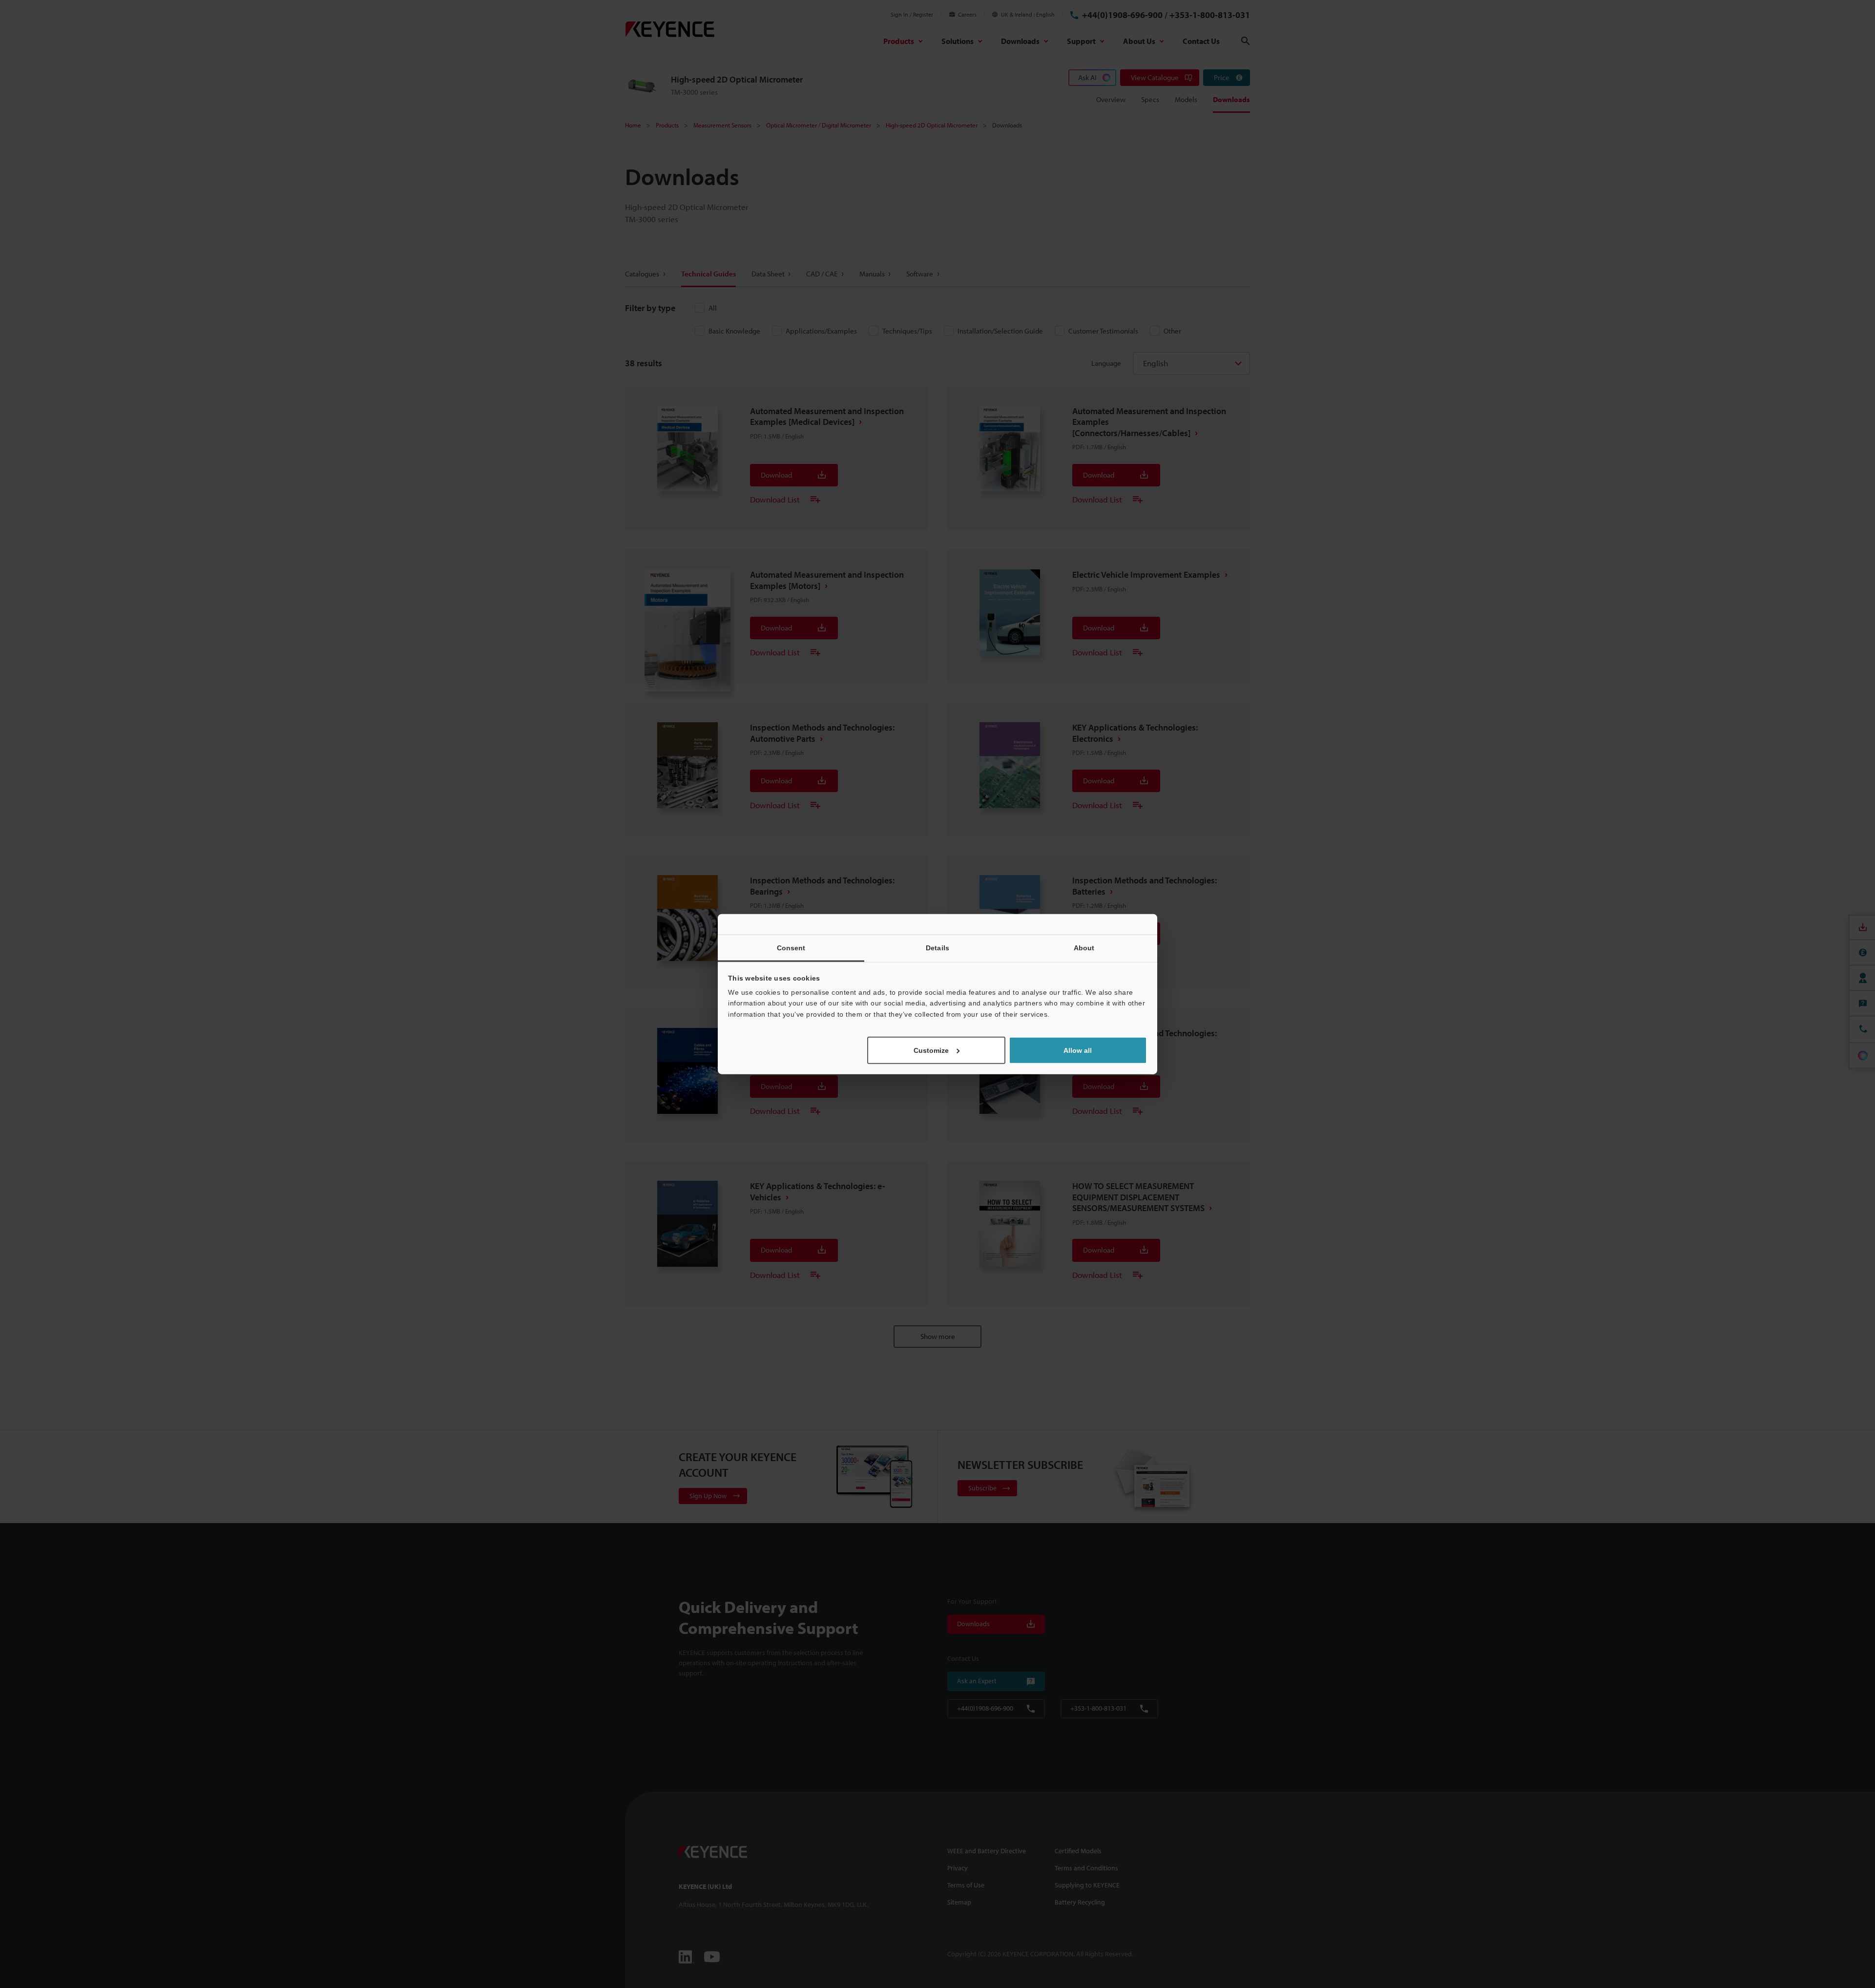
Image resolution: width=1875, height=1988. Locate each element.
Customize (931, 1050)
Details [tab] (937, 947)
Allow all (1078, 1050)
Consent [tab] (791, 947)
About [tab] (1084, 947)
